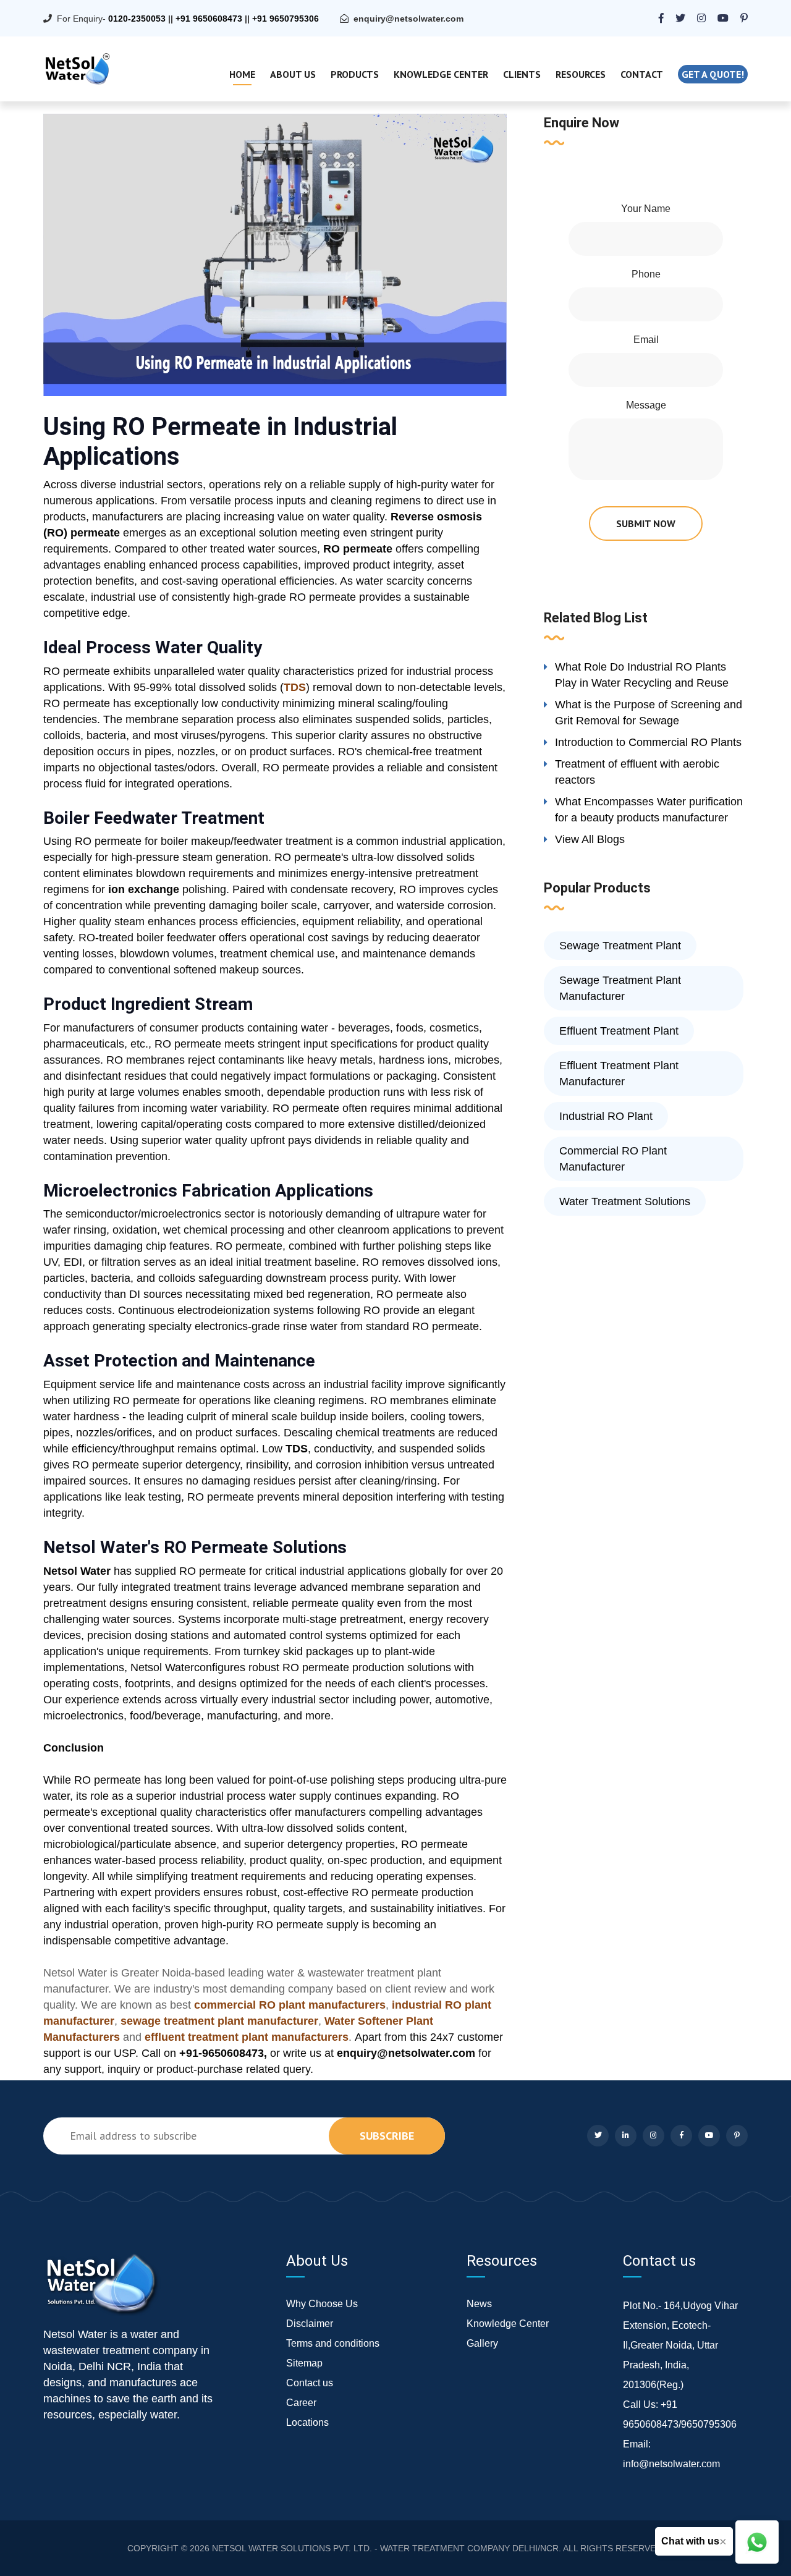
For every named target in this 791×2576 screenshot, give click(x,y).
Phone (646, 274)
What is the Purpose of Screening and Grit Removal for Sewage (649, 713)
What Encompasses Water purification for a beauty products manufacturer (649, 810)
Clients (522, 74)
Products (355, 74)
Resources (581, 74)
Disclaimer (310, 2324)
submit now (646, 523)
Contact (642, 74)
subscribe (387, 2136)
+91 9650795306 (286, 19)
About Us (293, 74)
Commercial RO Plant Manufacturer (613, 1159)
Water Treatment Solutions (625, 1201)
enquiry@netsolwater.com (408, 19)
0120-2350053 (137, 19)
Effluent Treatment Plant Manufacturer (619, 1074)
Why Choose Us (322, 2304)
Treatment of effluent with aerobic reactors (637, 772)
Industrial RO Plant (606, 1116)
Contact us (310, 2383)
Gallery (482, 2343)
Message (646, 405)
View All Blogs (590, 839)
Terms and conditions (333, 2343)
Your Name (646, 209)
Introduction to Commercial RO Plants (648, 742)
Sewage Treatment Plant (620, 946)
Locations (307, 2422)
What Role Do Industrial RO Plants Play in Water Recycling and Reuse (642, 675)
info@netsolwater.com (671, 2464)
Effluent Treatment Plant (619, 1031)
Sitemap (304, 2363)
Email (646, 340)
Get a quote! (713, 74)
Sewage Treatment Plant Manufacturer (620, 988)
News (479, 2304)
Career (301, 2403)
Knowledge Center (441, 74)
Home (242, 74)
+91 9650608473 (209, 19)
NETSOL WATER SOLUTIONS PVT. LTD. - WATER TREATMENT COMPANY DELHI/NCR (385, 2548)
